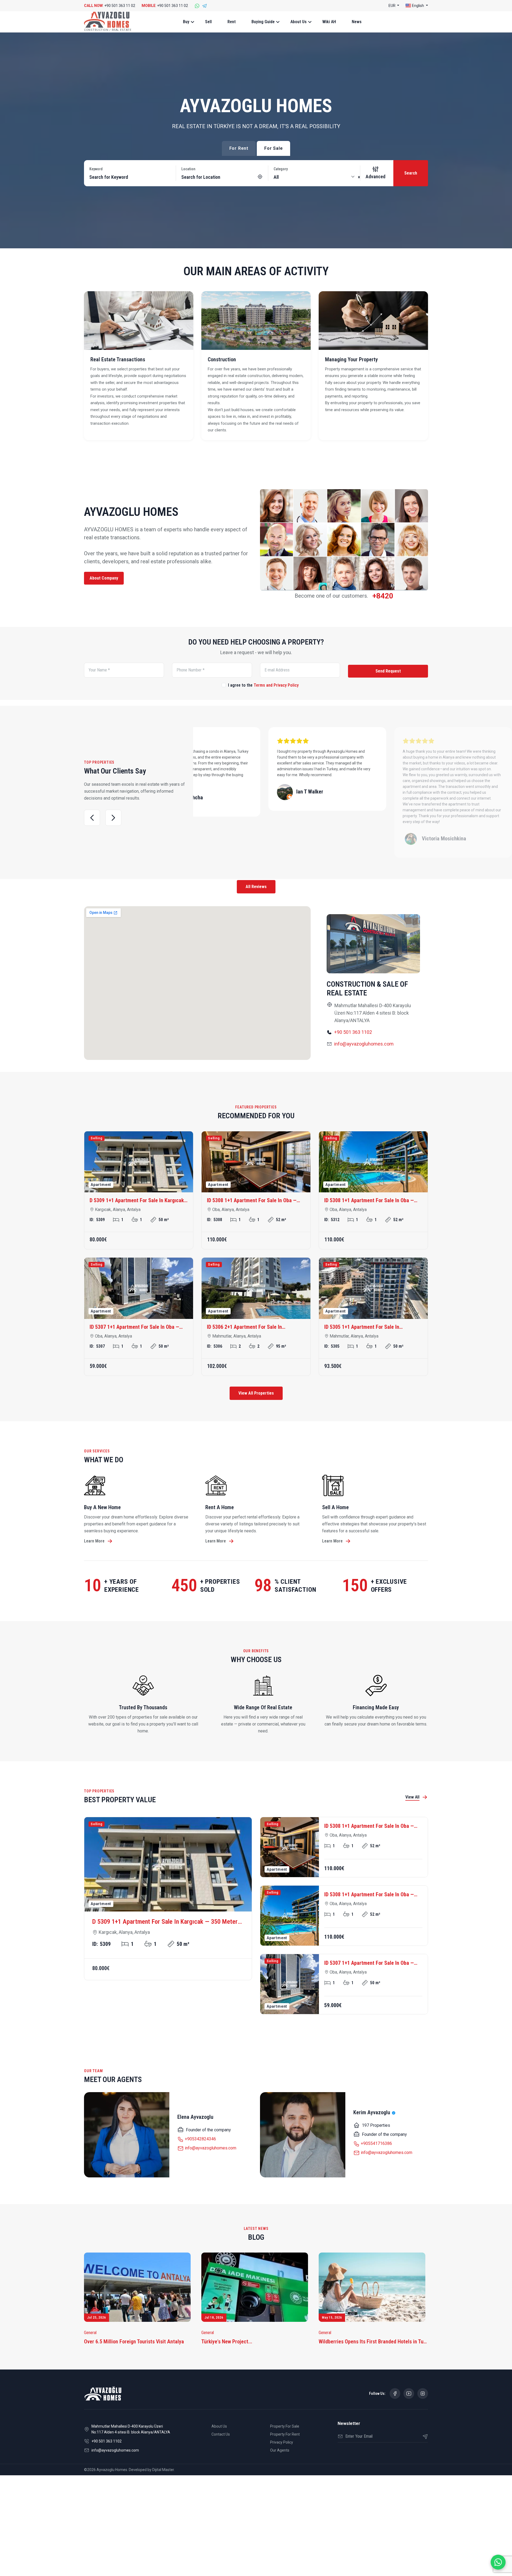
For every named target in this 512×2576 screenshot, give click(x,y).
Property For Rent (285, 2434)
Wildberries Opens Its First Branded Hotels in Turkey (373, 2342)
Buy (186, 22)
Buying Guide (263, 22)
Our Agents (280, 2450)
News (357, 22)
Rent (232, 22)
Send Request (388, 671)
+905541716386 (376, 2143)
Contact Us (221, 2434)
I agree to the (263, 685)
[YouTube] (409, 2393)
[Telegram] (205, 6)
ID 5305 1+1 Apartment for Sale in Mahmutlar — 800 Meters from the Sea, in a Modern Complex (373, 1327)
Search (411, 173)
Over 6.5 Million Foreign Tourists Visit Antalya (134, 2342)
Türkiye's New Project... (227, 2342)
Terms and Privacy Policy (276, 685)
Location (188, 169)
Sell (208, 22)
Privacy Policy (282, 2442)
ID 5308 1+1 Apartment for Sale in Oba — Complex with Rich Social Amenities (252, 1201)
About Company (104, 578)
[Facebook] (395, 2393)
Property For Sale (285, 2426)
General (90, 2333)
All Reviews (256, 887)
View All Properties (256, 1393)
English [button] (418, 6)
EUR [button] (392, 6)
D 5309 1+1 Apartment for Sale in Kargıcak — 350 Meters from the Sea (137, 1201)
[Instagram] (423, 2393)
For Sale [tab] (273, 148)
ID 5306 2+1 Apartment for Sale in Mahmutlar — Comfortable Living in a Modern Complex (247, 1327)
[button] (92, 818)
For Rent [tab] (239, 148)
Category (281, 169)
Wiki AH (329, 22)
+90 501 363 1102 (353, 1032)
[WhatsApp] (197, 6)
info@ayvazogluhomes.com (364, 1044)
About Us (299, 22)
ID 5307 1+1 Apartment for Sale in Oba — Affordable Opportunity (134, 1327)
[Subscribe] (423, 2436)
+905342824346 (200, 2139)
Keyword (96, 169)
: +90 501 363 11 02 (110, 6)
